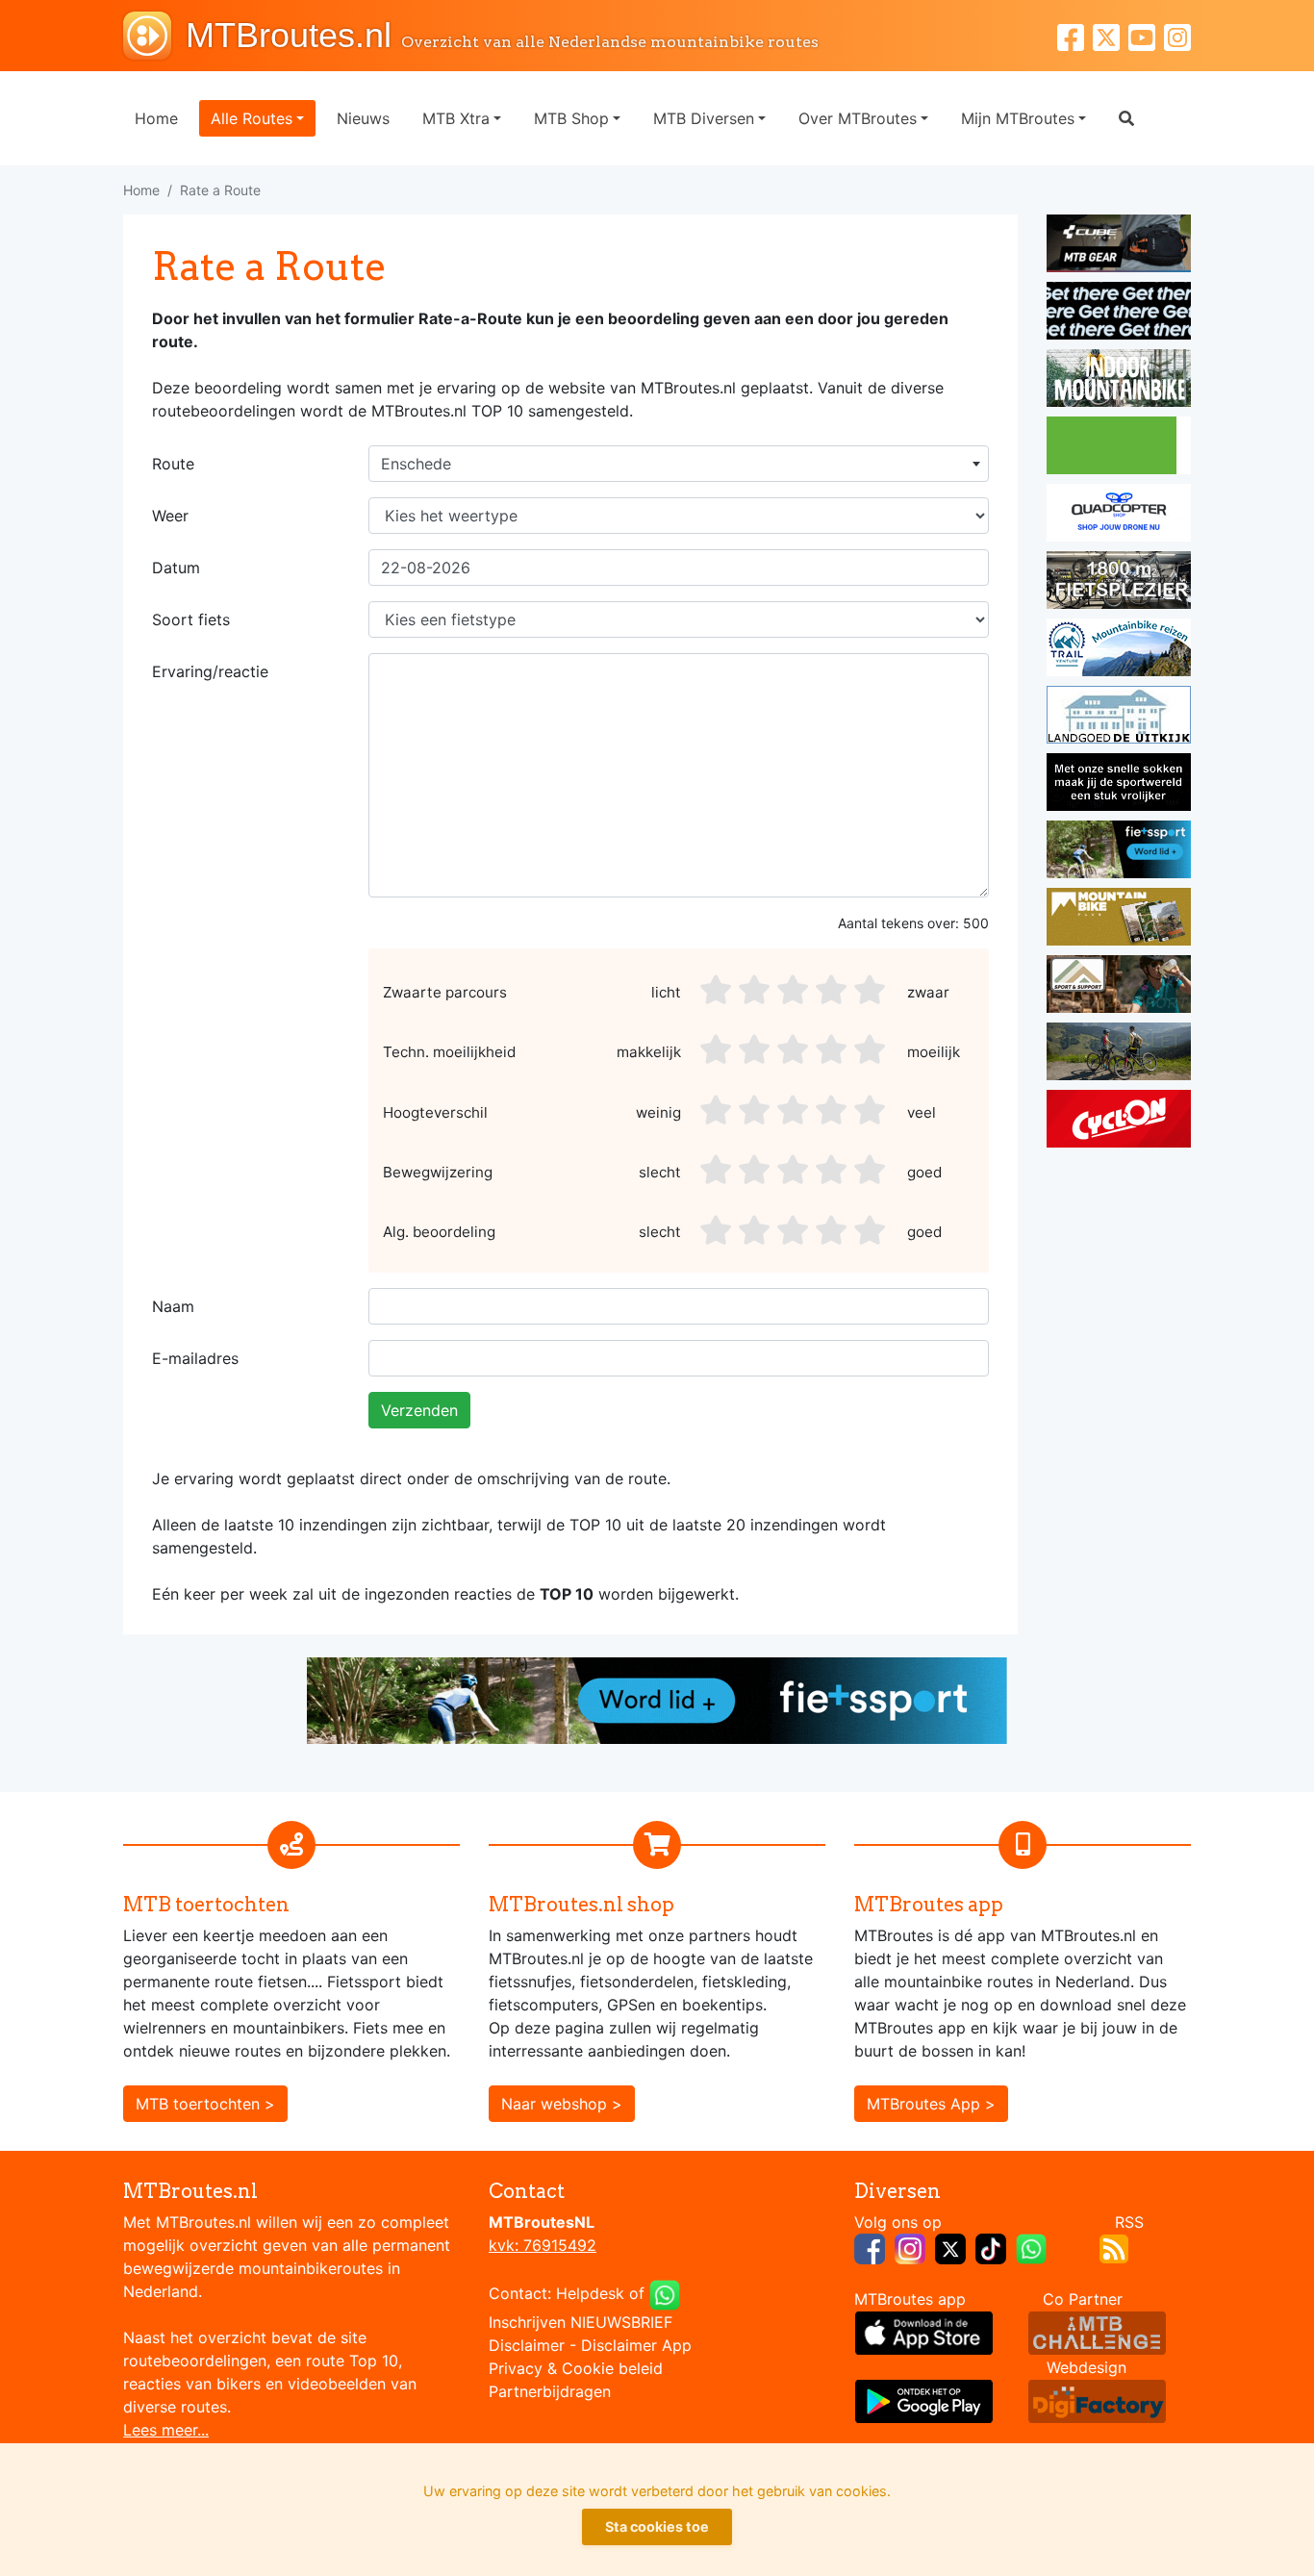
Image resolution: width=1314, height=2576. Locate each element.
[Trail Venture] (1119, 650)
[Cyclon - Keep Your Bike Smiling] (1119, 1122)
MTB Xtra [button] (456, 118)
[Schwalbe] (1119, 314)
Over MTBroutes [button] (858, 118)
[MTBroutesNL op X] (950, 2247)
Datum (176, 568)
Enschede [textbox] (416, 464)
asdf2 (756, 990)
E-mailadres (195, 1358)
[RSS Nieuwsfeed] (1114, 2247)
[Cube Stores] (1119, 246)
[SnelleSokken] (1119, 785)
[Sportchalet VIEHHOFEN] (1119, 1054)
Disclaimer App (636, 2345)
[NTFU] (1119, 852)
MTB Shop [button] (571, 118)
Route (173, 464)
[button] (1126, 118)
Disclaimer (527, 2345)
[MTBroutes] (154, 36)
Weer (170, 516)
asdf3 (795, 990)
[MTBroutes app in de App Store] (924, 2332)
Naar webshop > (562, 2104)
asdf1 (718, 990)
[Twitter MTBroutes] (1111, 35)
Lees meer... (166, 2430)
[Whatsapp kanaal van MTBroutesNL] (1031, 2247)
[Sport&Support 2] (1119, 987)
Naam (173, 1306)
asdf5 (872, 990)
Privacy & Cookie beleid (576, 2368)
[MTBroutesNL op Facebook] (870, 2247)
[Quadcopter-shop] (1119, 516)
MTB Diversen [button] (704, 118)
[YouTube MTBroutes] (1146, 35)
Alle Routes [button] (252, 118)
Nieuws (363, 118)
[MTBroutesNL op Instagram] (910, 2247)
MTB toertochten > (205, 2104)
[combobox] (679, 464)
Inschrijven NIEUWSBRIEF (581, 2322)
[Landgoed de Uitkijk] (1119, 718)
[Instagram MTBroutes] (1177, 35)
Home (156, 118)
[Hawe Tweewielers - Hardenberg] (1119, 583)
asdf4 (833, 990)
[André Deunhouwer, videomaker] (1097, 2332)
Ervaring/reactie (210, 671)
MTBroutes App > (931, 2104)
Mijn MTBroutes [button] (1018, 118)
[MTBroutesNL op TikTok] (991, 2247)
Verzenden (419, 1410)
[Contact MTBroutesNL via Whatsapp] (665, 2293)
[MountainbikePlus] (1119, 920)
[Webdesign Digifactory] (1097, 2400)
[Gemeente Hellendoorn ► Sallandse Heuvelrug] (1119, 448)
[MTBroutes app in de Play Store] (924, 2400)
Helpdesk (590, 2293)
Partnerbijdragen (550, 2391)
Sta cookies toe (657, 2526)
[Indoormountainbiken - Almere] (1119, 381)
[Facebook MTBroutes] (1075, 35)
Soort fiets (191, 619)
